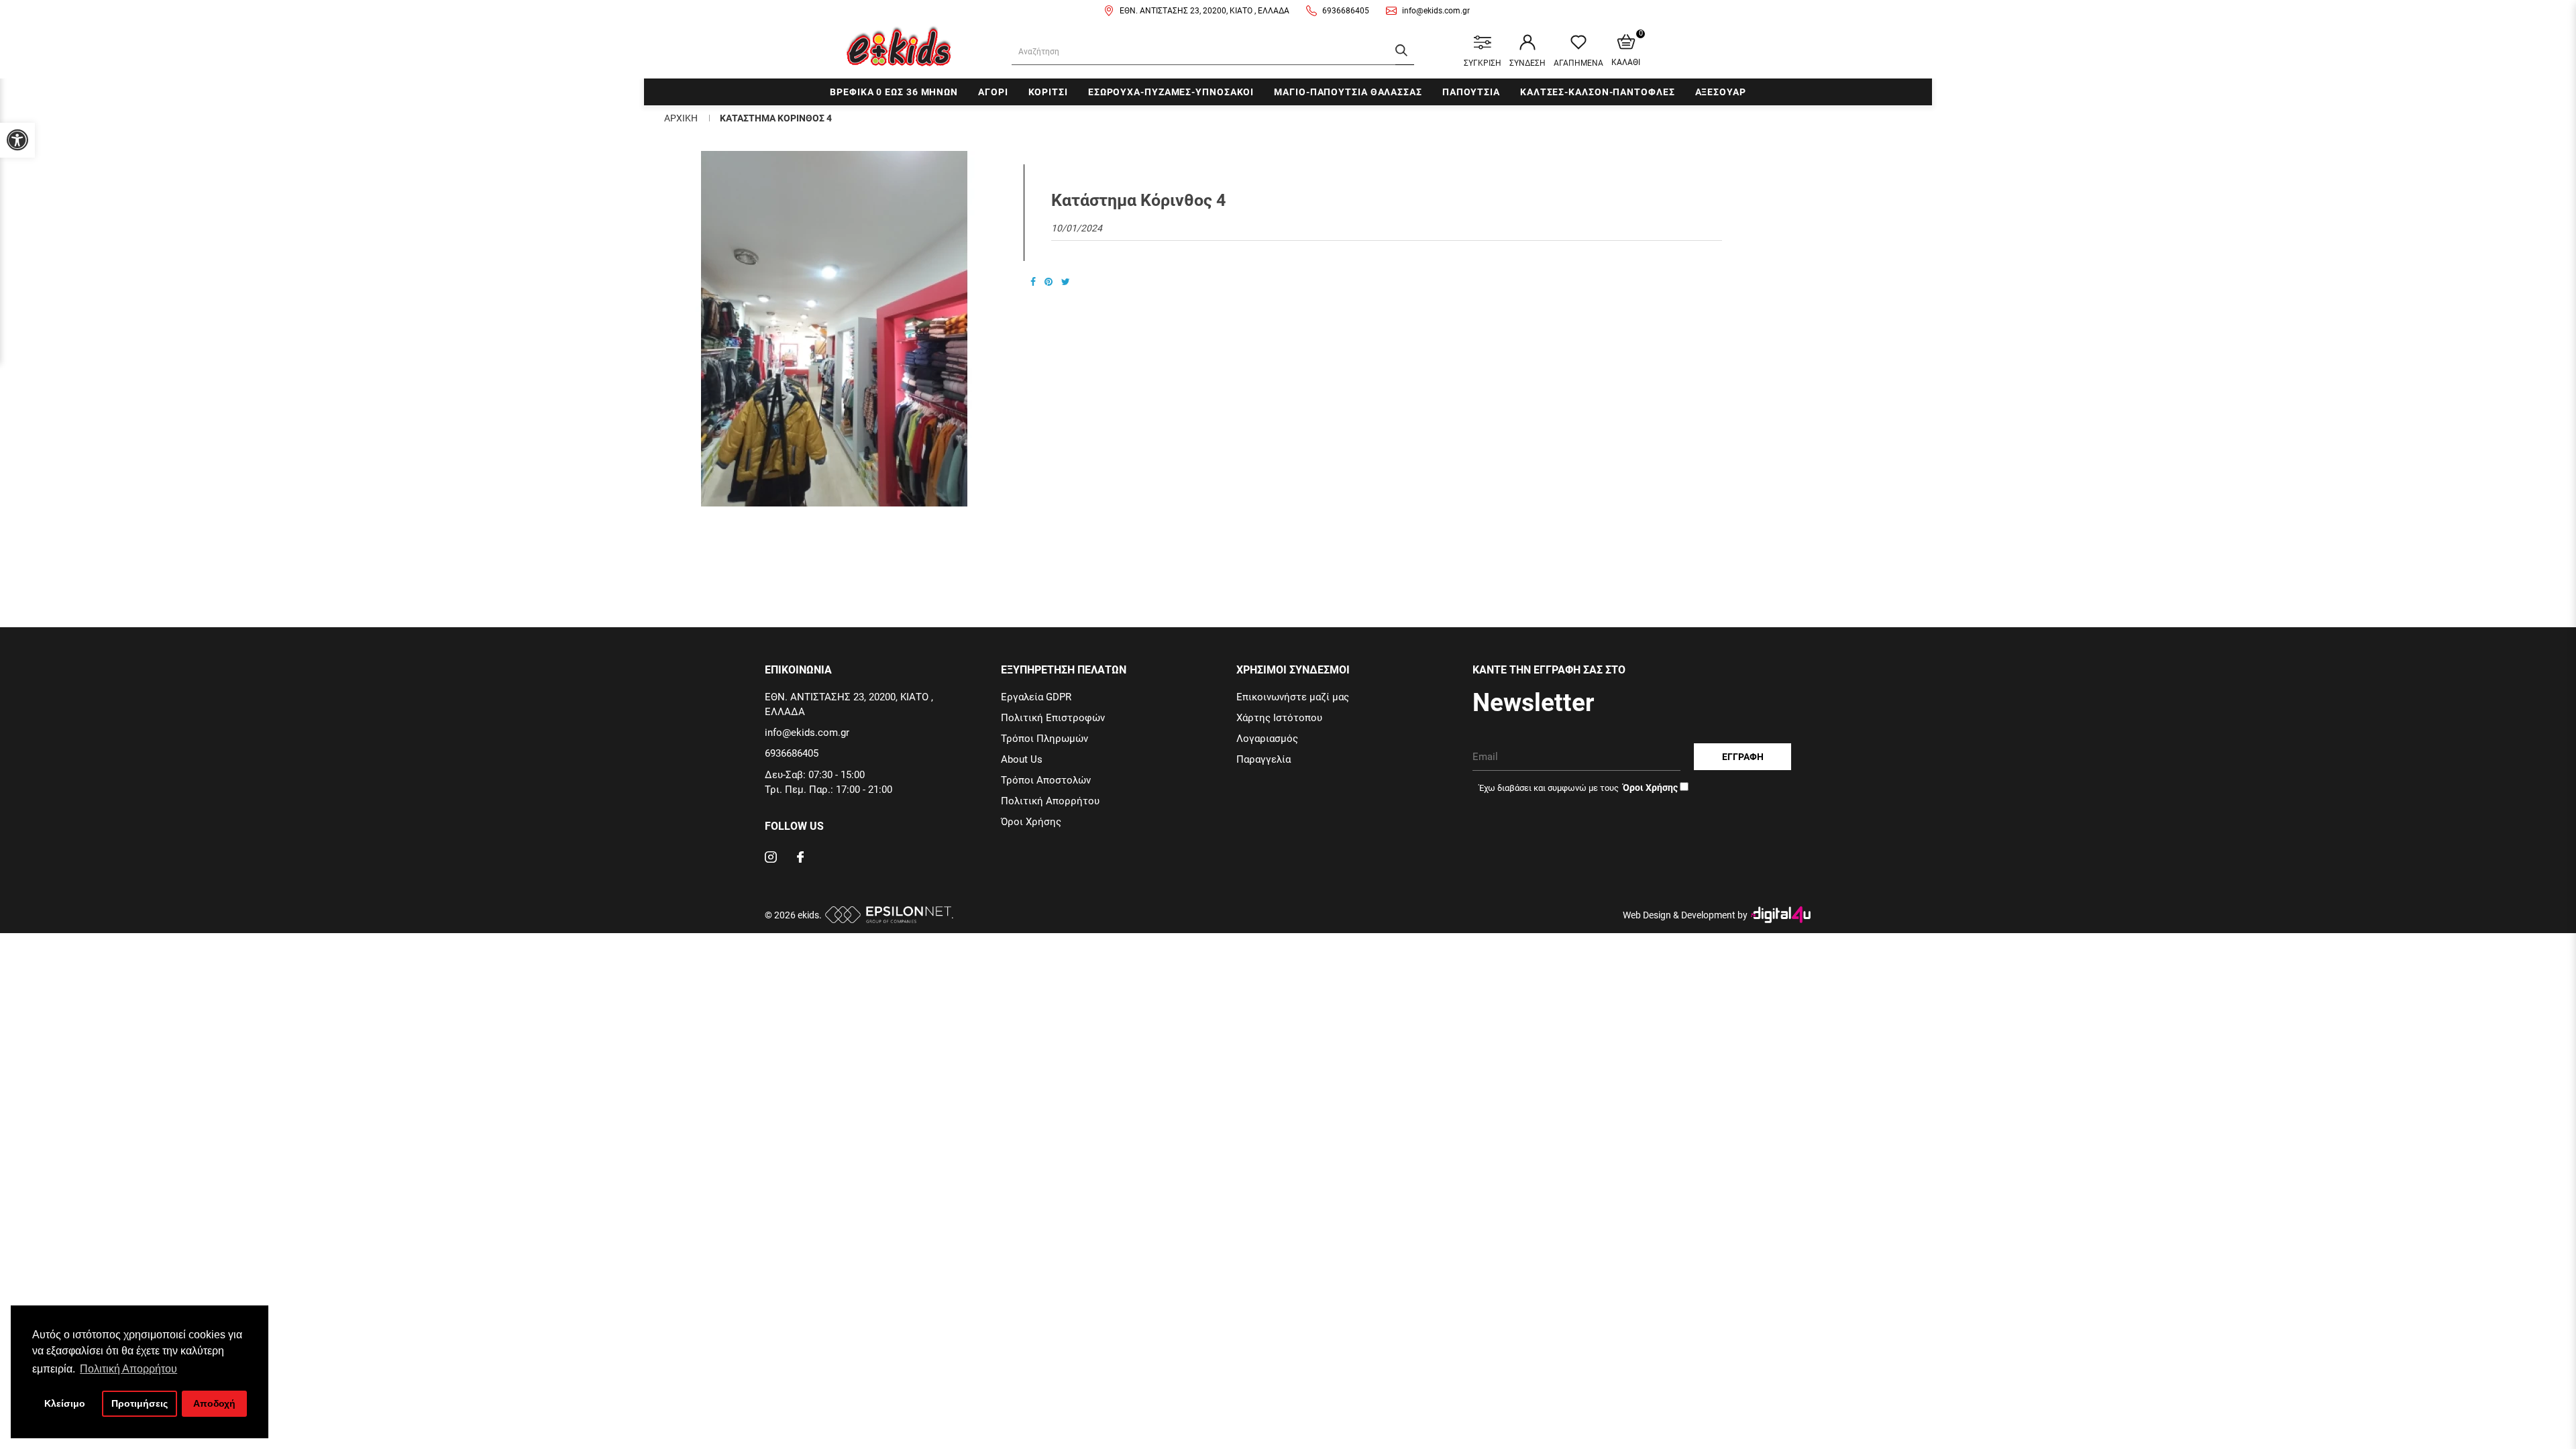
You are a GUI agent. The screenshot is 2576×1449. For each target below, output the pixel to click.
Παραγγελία (1264, 759)
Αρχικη (681, 118)
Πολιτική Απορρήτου (1050, 801)
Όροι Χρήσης (1031, 822)
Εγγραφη (1743, 757)
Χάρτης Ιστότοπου (1279, 718)
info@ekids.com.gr (1436, 11)
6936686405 (1346, 11)
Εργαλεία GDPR (1036, 697)
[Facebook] (800, 859)
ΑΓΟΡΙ (993, 92)
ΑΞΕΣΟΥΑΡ (1721, 92)
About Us (1022, 759)
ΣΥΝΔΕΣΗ (1527, 63)
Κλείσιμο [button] (65, 1403)
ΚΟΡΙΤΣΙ (1048, 92)
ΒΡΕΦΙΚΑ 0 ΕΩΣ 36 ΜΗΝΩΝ (894, 92)
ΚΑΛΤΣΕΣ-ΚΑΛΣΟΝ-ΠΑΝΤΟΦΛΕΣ (1598, 92)
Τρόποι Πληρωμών (1044, 739)
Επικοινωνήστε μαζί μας (1293, 697)
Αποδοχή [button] (214, 1403)
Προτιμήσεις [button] (140, 1403)
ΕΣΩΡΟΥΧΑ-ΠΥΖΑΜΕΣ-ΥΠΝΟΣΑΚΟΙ (1171, 92)
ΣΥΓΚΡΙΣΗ (1483, 63)
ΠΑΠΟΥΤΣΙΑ (1471, 92)
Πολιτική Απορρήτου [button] (128, 1369)
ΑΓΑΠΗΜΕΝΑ (1578, 63)
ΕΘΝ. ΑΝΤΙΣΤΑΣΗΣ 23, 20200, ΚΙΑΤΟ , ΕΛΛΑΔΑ (1204, 11)
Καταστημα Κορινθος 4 (776, 118)
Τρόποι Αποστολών (1046, 780)
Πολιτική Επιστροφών (1053, 718)
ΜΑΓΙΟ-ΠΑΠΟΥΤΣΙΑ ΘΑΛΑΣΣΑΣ (1348, 92)
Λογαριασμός (1267, 739)
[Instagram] (771, 859)
